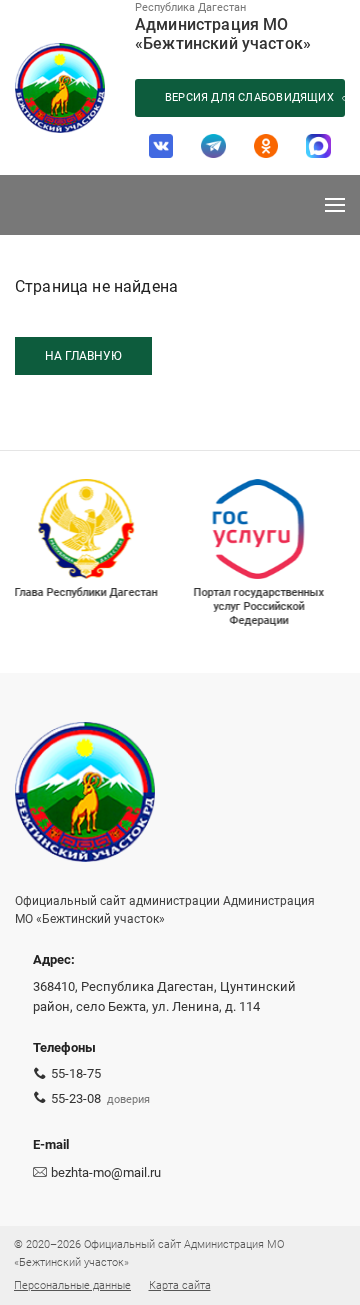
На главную (83, 356)
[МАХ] (318, 146)
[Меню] (335, 205)
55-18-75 (76, 1073)
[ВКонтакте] (161, 146)
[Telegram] (213, 146)
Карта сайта (180, 1285)
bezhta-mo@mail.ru (106, 1172)
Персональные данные (72, 1285)
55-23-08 (76, 1098)
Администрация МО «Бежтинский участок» (223, 34)
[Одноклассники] (266, 146)
